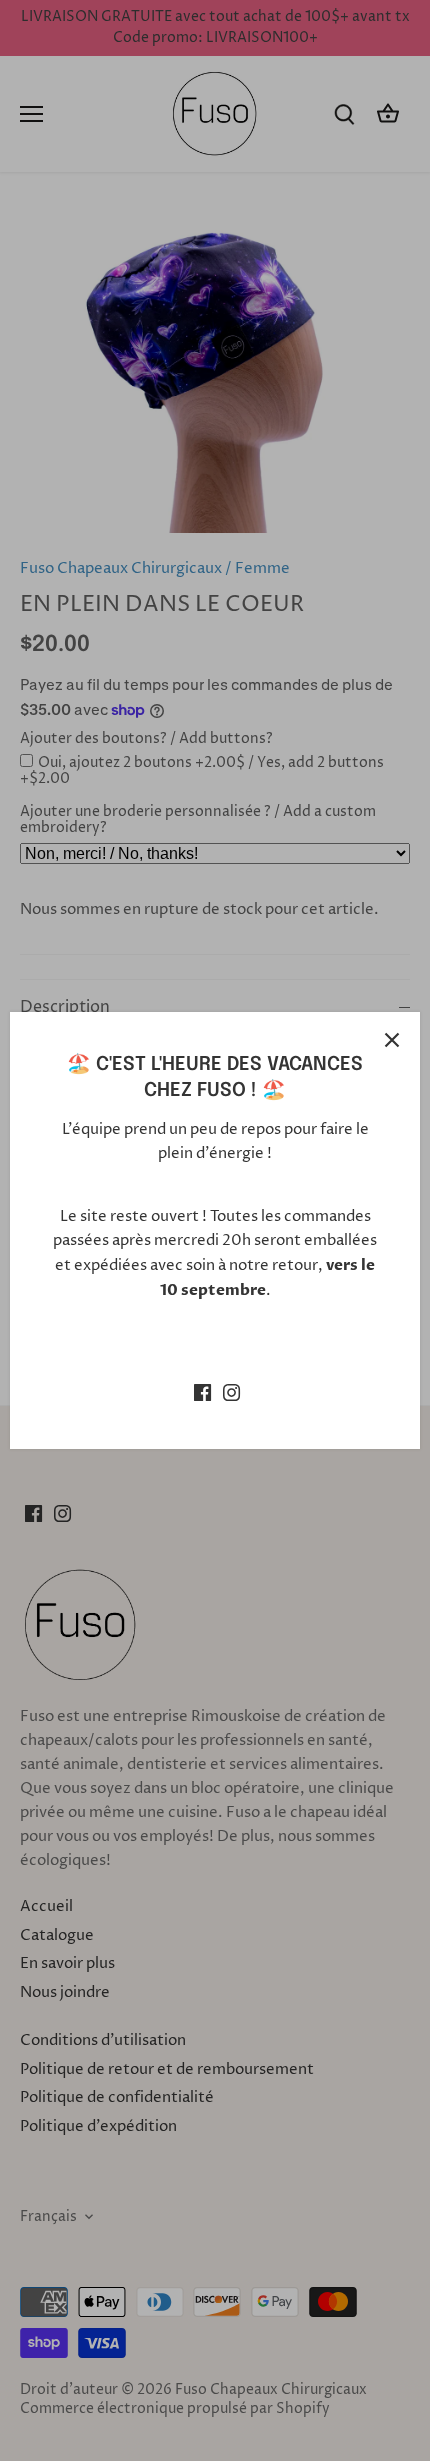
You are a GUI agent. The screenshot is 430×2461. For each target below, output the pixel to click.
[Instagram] (231, 1391)
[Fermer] (392, 1040)
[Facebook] (202, 1391)
